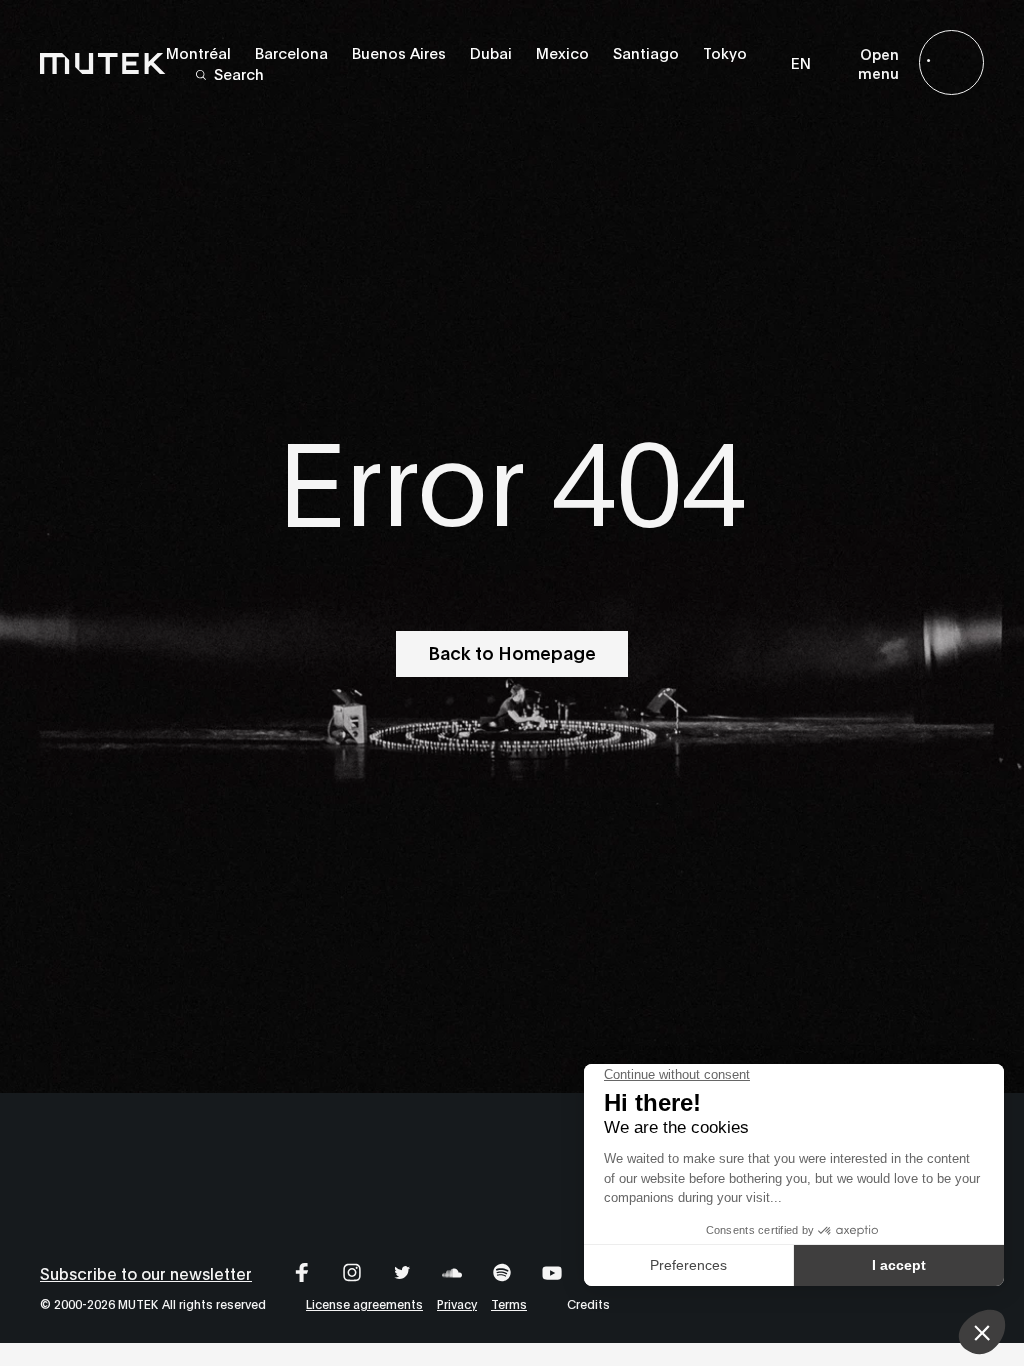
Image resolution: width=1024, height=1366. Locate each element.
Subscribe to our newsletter (146, 1272)
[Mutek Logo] (103, 63)
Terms (509, 1303)
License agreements (364, 1303)
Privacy (457, 1303)
